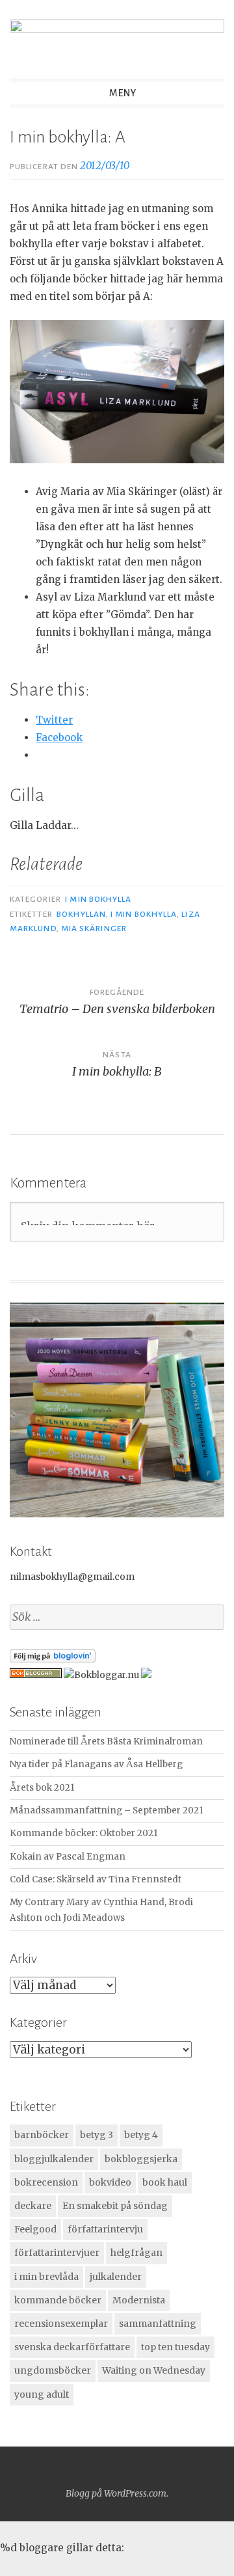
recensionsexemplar (61, 2324)
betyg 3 (97, 2135)
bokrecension (46, 2182)
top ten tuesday (175, 2347)
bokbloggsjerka (141, 2159)
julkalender (116, 2277)
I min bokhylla (98, 899)
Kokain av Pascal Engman (68, 1857)
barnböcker (42, 2135)
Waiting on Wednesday (154, 2370)
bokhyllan (81, 914)
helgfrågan (136, 2253)
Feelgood (35, 2229)
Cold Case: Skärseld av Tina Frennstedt (96, 1879)
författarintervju (105, 2229)
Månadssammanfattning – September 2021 (107, 1810)
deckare (33, 2206)
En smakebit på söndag (115, 2206)
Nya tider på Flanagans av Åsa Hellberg (96, 1764)
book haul (165, 2182)
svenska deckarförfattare (72, 2347)
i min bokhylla (144, 914)
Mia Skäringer (94, 929)
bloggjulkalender (54, 2159)
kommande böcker (58, 2300)
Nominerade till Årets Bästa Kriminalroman (106, 1742)
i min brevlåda (46, 2277)
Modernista (139, 2300)
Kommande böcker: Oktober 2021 (84, 1833)
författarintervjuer (57, 2253)
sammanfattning (158, 2324)
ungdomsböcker (53, 2370)
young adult (42, 2394)
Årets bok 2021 (42, 1788)
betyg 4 (141, 2135)
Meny (123, 93)
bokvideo (110, 2182)
